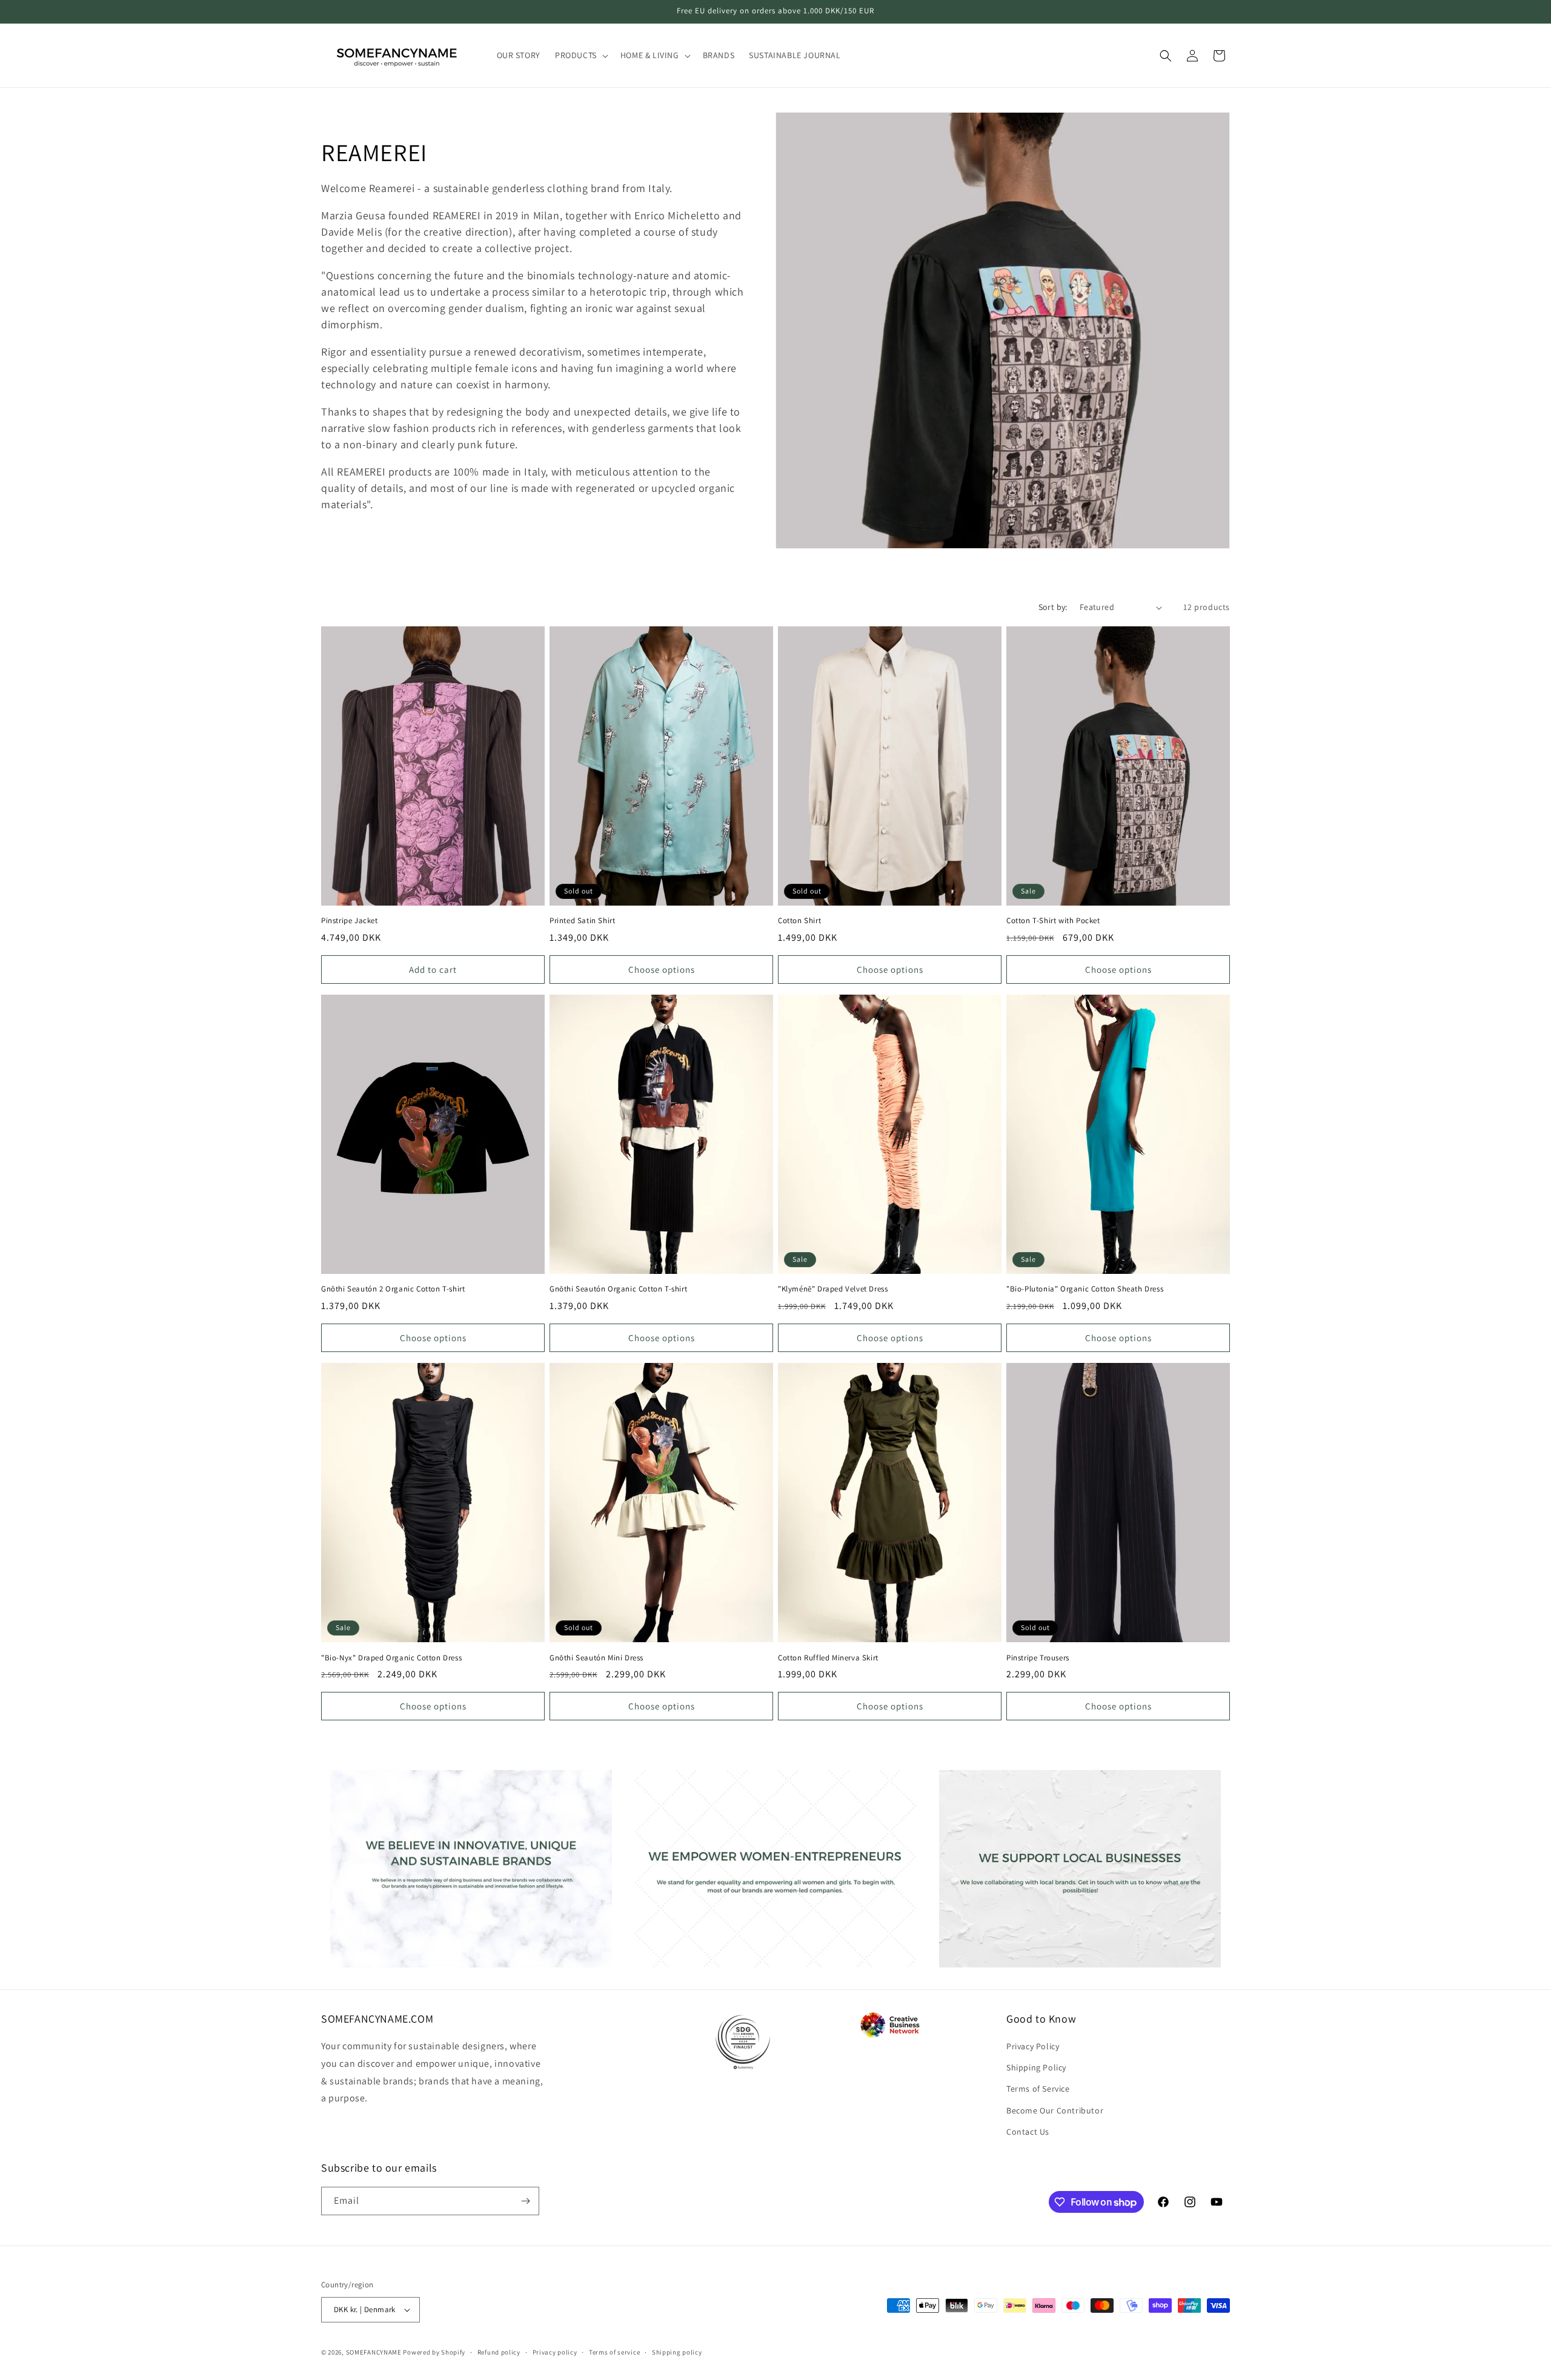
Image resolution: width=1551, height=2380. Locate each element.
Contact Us (1028, 2132)
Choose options (662, 970)
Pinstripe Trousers (1038, 1658)
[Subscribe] (525, 2201)
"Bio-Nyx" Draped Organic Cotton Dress (391, 1658)
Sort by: (1053, 607)
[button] (580, 55)
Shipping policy (677, 2352)
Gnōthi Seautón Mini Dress (596, 1658)
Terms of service (614, 2352)
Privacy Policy (1033, 2046)
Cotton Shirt (799, 921)
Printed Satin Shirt (582, 921)
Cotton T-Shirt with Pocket (1053, 921)
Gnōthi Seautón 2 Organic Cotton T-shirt (393, 1289)
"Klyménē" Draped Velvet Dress (833, 1289)
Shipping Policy (1036, 2067)
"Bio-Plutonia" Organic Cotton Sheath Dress (1085, 1289)
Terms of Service (1038, 2089)
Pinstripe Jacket (350, 921)
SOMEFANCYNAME (374, 2352)
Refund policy (499, 2352)
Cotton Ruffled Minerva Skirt (828, 1658)
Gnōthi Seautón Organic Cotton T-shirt (618, 1289)
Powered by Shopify (434, 2352)
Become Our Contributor (1055, 2110)
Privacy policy (555, 2352)
